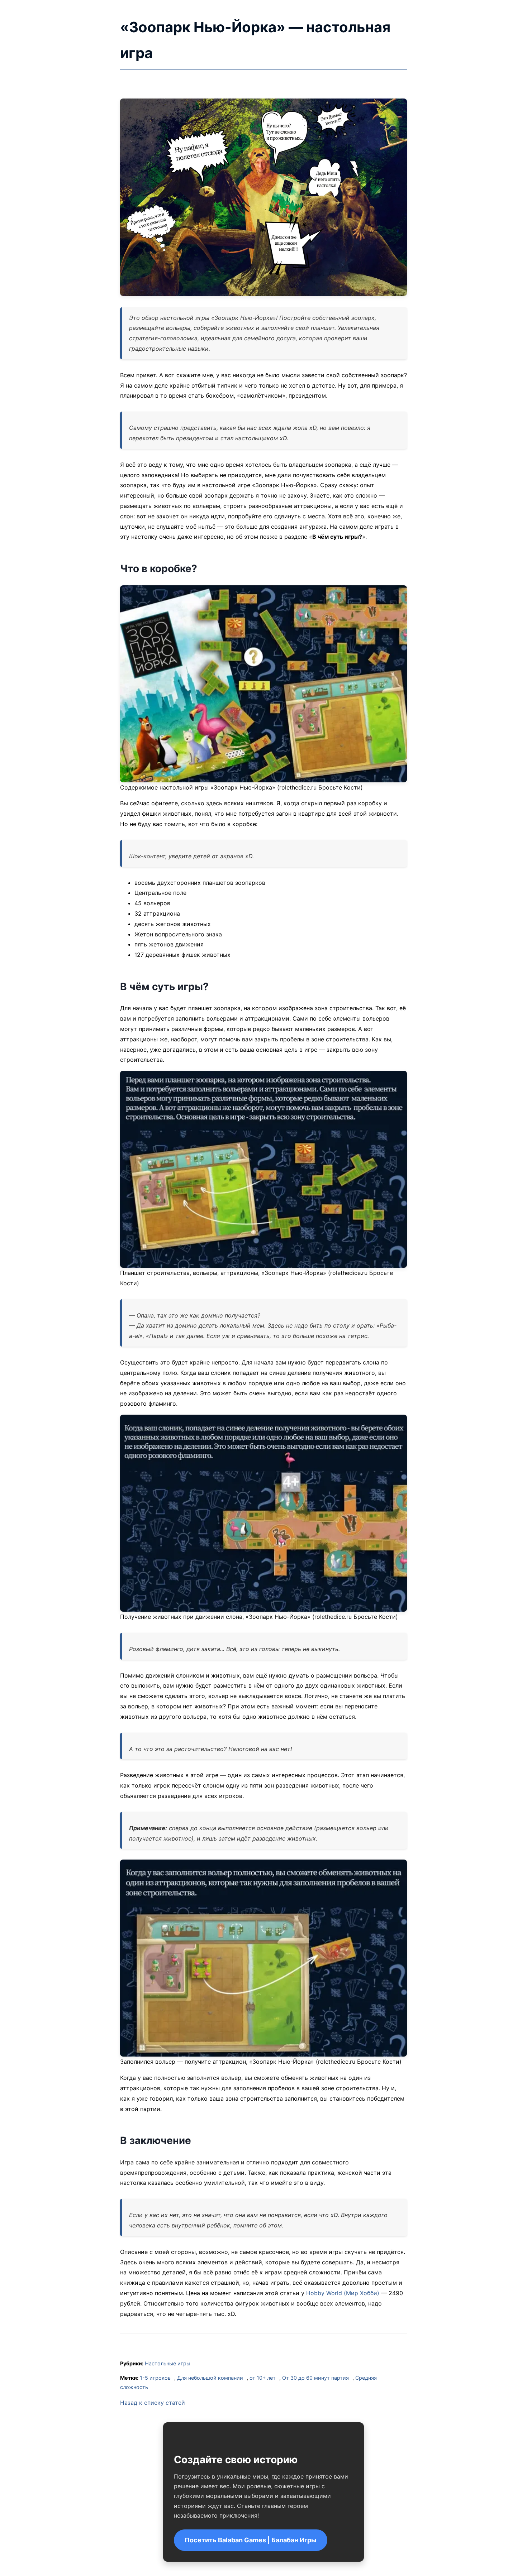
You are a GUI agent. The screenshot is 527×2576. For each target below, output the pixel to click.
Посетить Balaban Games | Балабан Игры (251, 2540)
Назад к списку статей (153, 2403)
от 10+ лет (263, 2378)
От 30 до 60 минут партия (315, 2378)
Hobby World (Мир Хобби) (343, 2293)
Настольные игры (168, 2363)
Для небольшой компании (210, 2378)
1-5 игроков (155, 2378)
